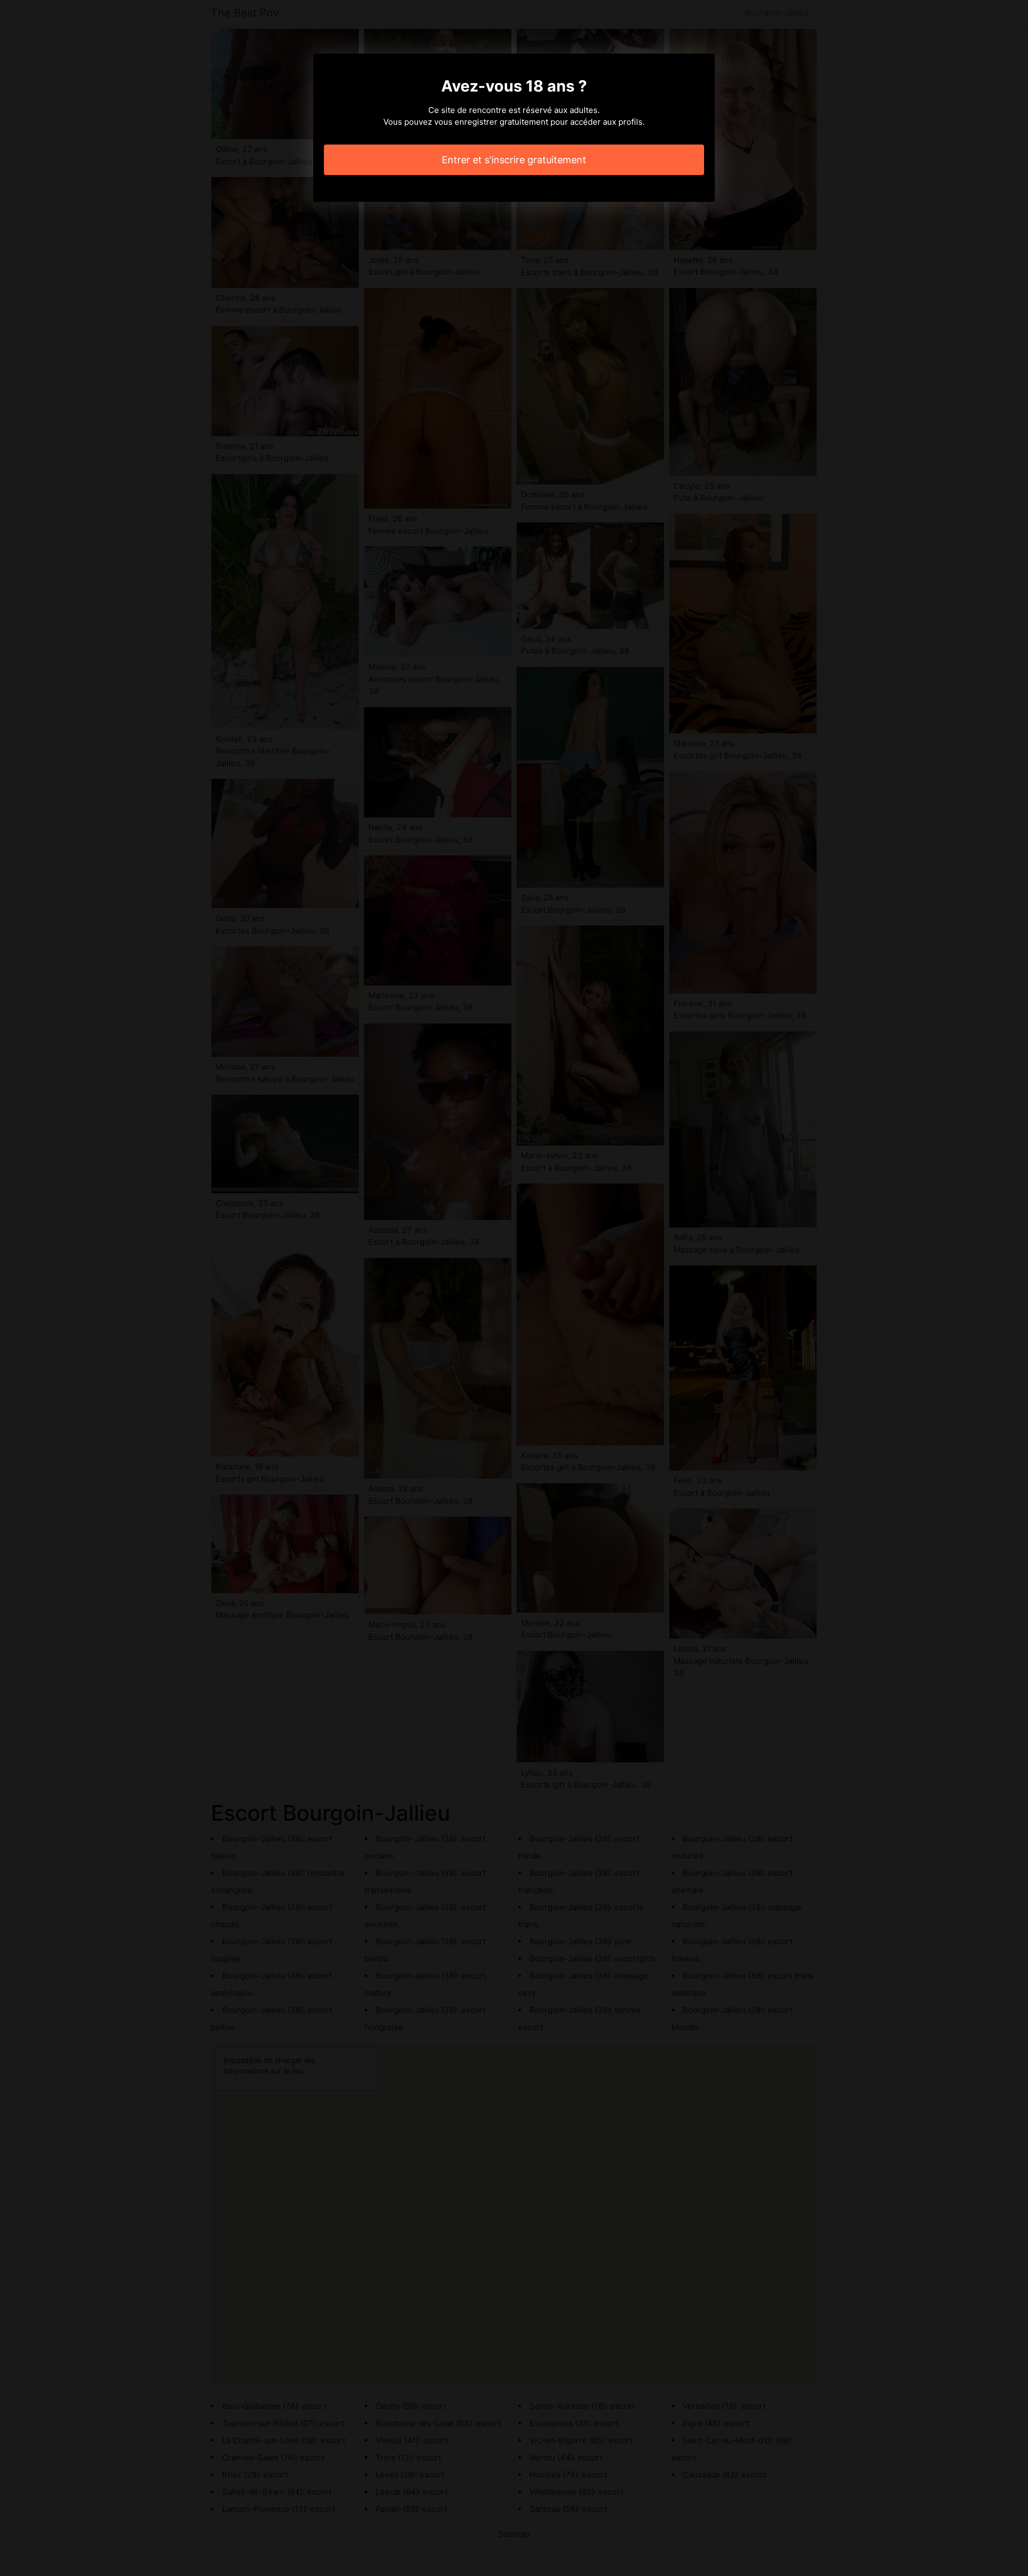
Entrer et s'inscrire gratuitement (514, 160)
